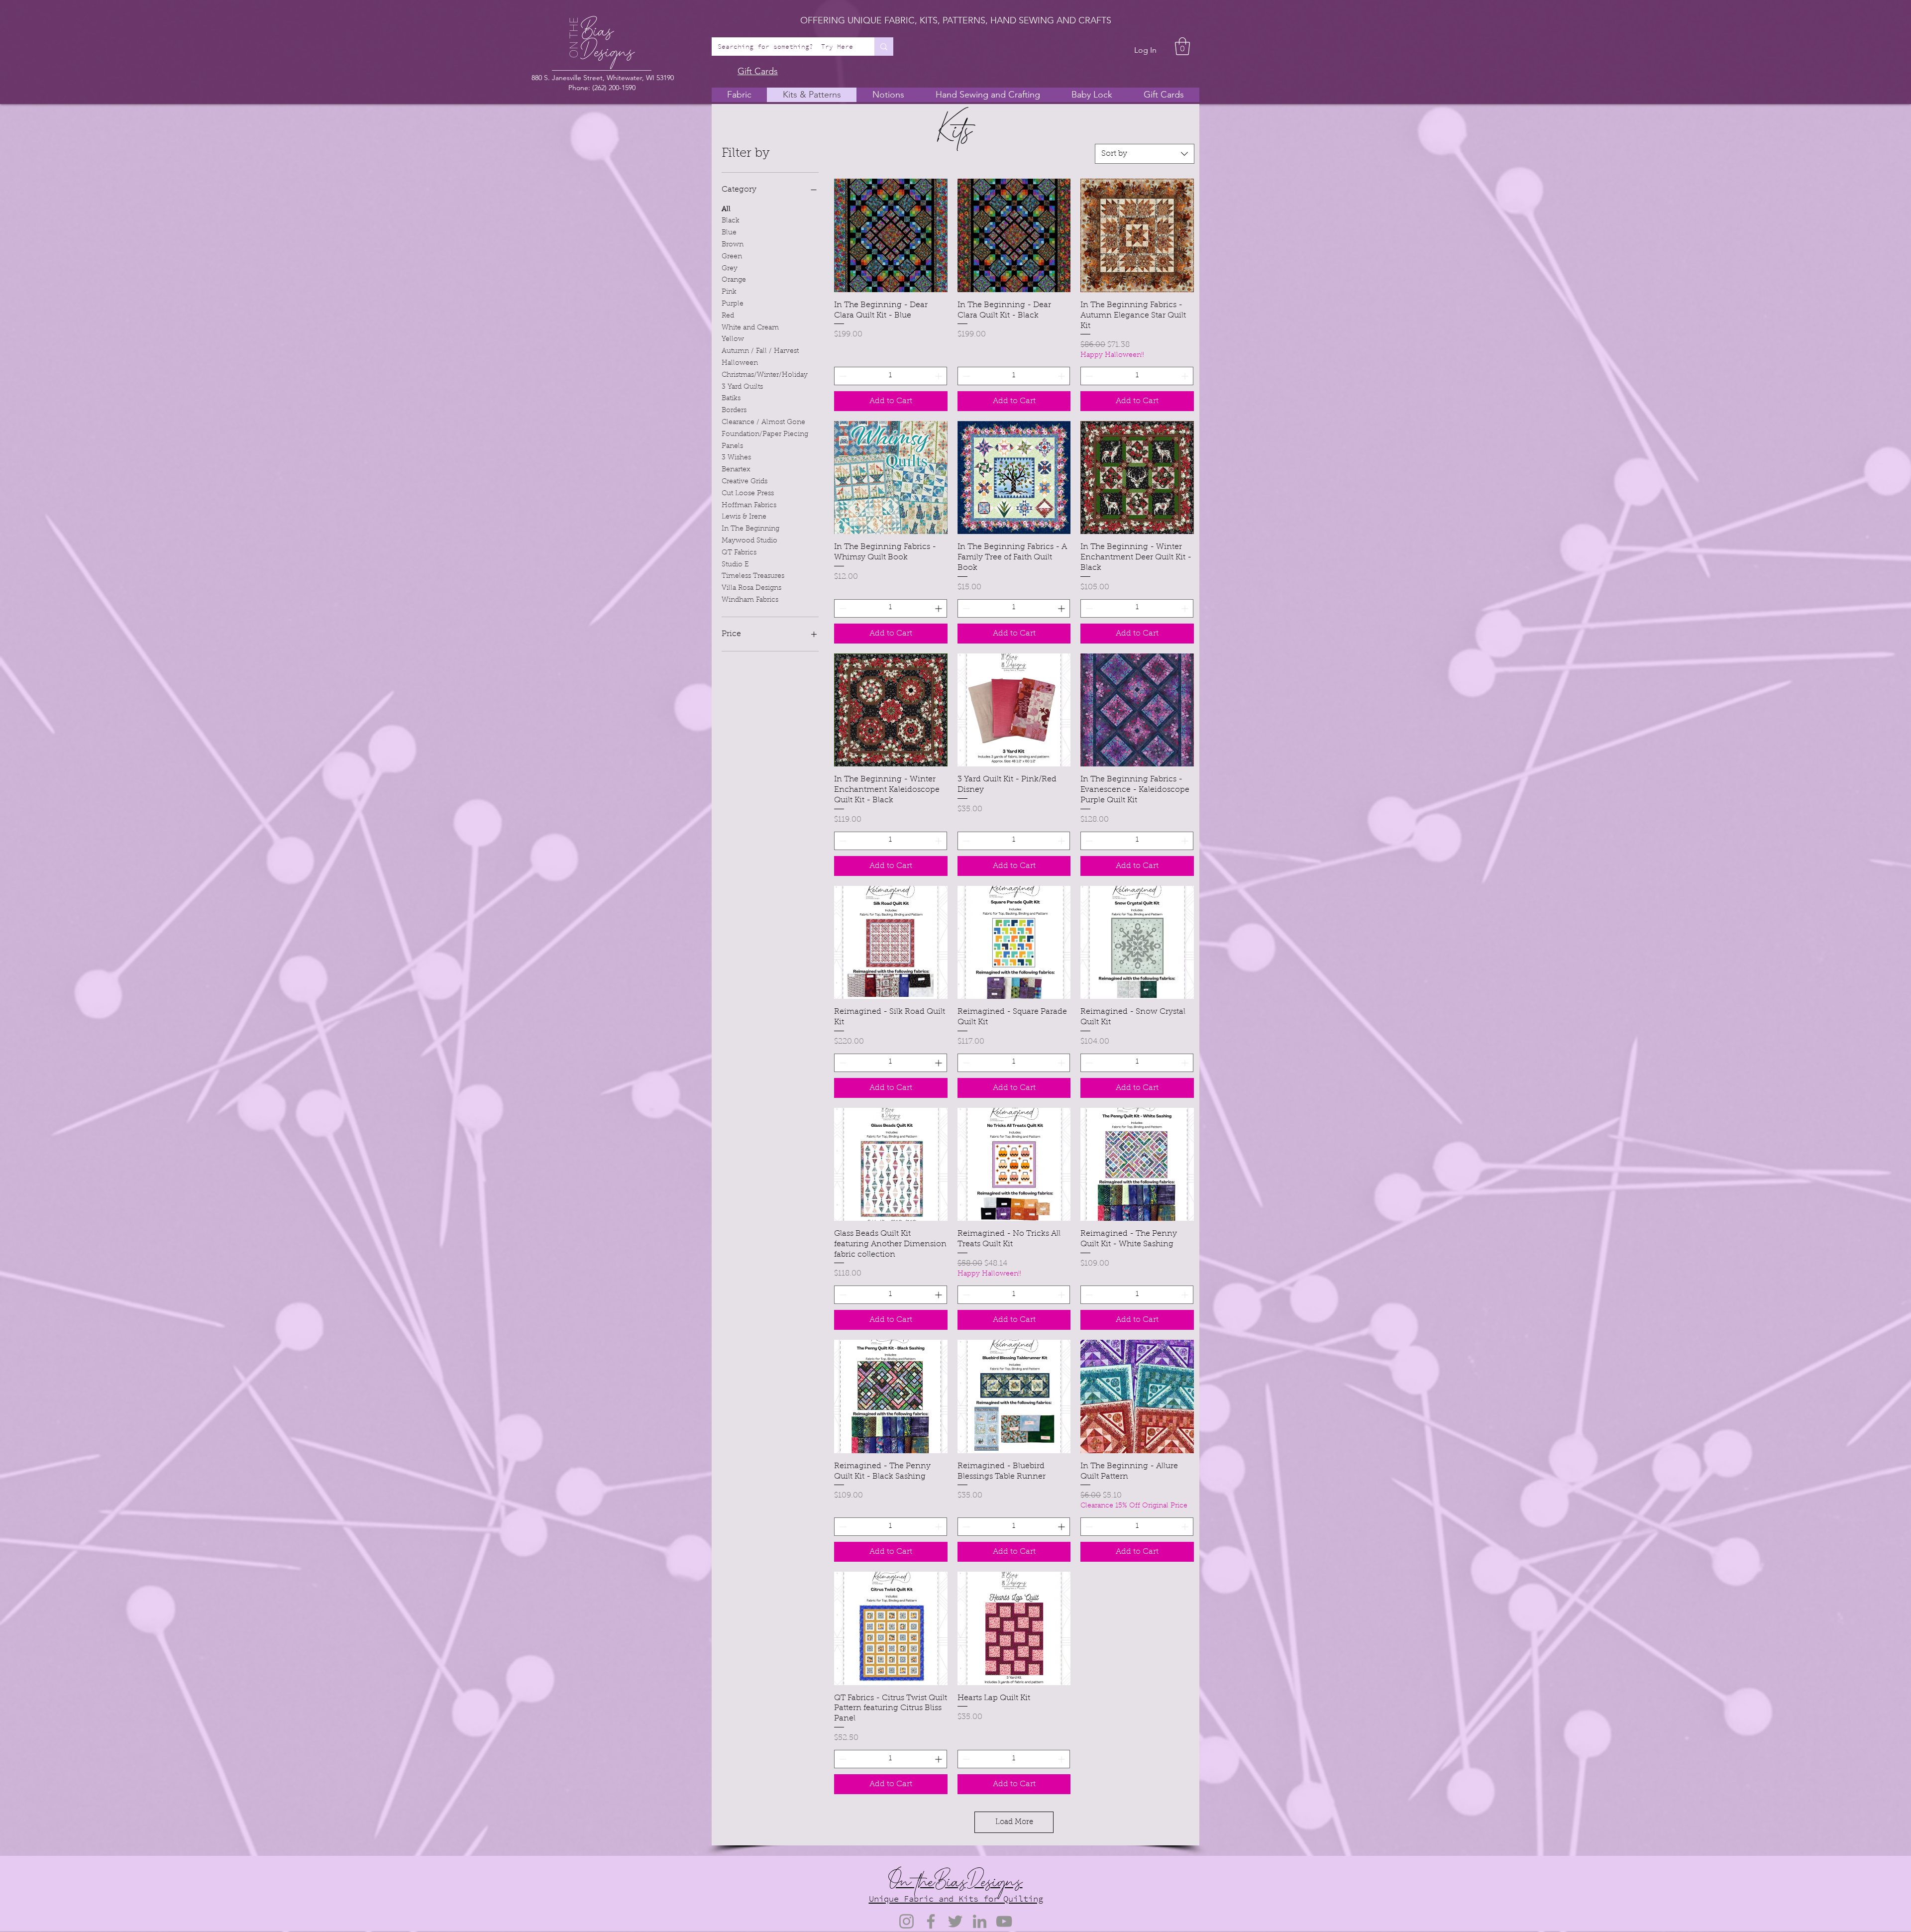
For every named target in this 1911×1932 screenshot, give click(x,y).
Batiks (731, 399)
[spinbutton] (891, 376)
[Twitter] (955, 1921)
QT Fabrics (739, 553)
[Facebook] (931, 1921)
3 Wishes (736, 458)
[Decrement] (842, 376)
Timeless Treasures (753, 576)
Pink (729, 292)
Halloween (740, 363)
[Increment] (939, 376)
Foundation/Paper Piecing (765, 434)
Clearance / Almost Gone (763, 423)
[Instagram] (906, 1921)
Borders (734, 411)
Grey (730, 269)
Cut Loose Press (748, 494)
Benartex (736, 470)
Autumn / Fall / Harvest (760, 351)
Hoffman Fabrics (749, 506)
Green (732, 257)
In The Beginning (750, 529)
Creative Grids (744, 482)
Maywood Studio (749, 541)
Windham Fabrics (750, 600)
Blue (729, 233)
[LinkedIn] (980, 1921)
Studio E (735, 565)
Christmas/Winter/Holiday (765, 375)
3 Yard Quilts (742, 387)
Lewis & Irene (744, 517)
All (726, 210)
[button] (1182, 46)
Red (728, 316)
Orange (734, 280)
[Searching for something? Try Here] (884, 47)
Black (731, 221)
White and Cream (750, 328)
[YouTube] (1004, 1921)
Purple (733, 304)
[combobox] (1145, 154)
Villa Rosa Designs (751, 588)
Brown (733, 245)
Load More (1014, 1822)
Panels (732, 446)
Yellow (733, 339)
